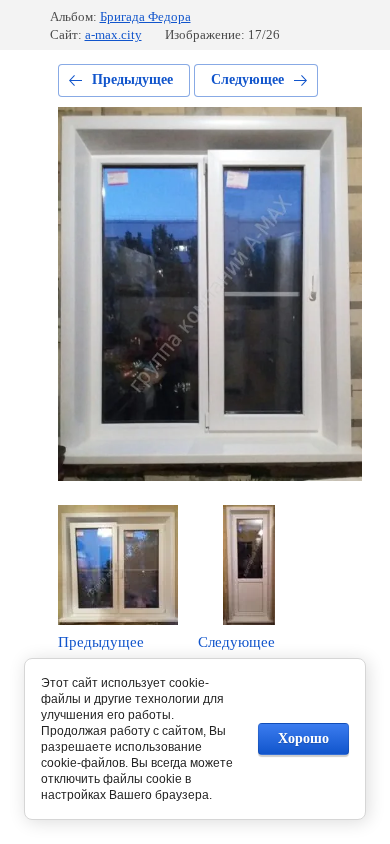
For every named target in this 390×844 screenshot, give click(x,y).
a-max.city (113, 34)
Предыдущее (132, 79)
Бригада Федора (145, 16)
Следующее (247, 79)
